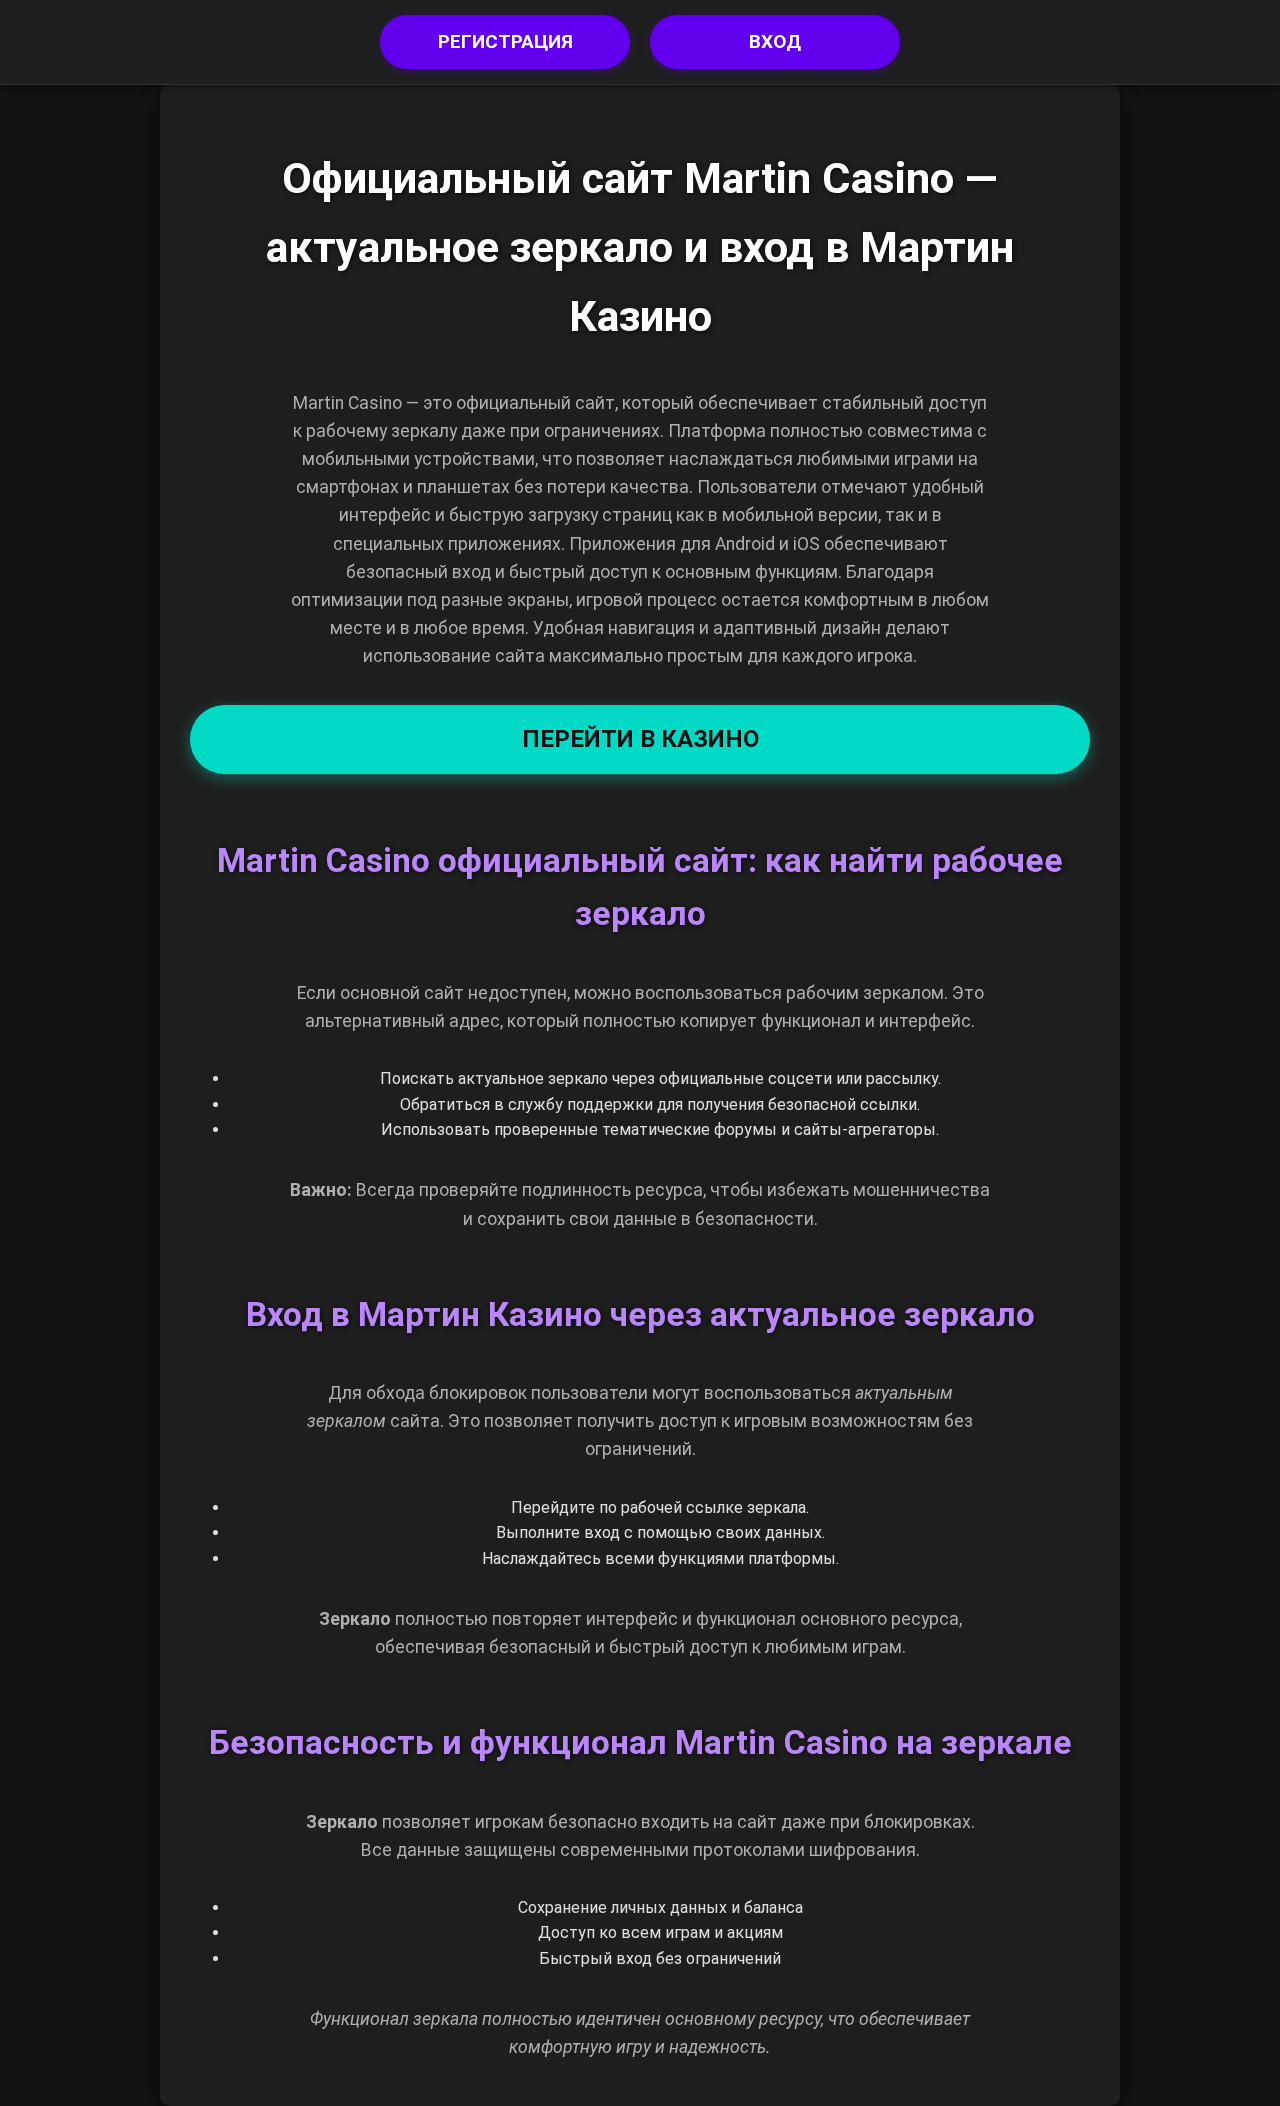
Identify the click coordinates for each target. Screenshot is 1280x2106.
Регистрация (505, 41)
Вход (775, 41)
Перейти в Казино (640, 739)
